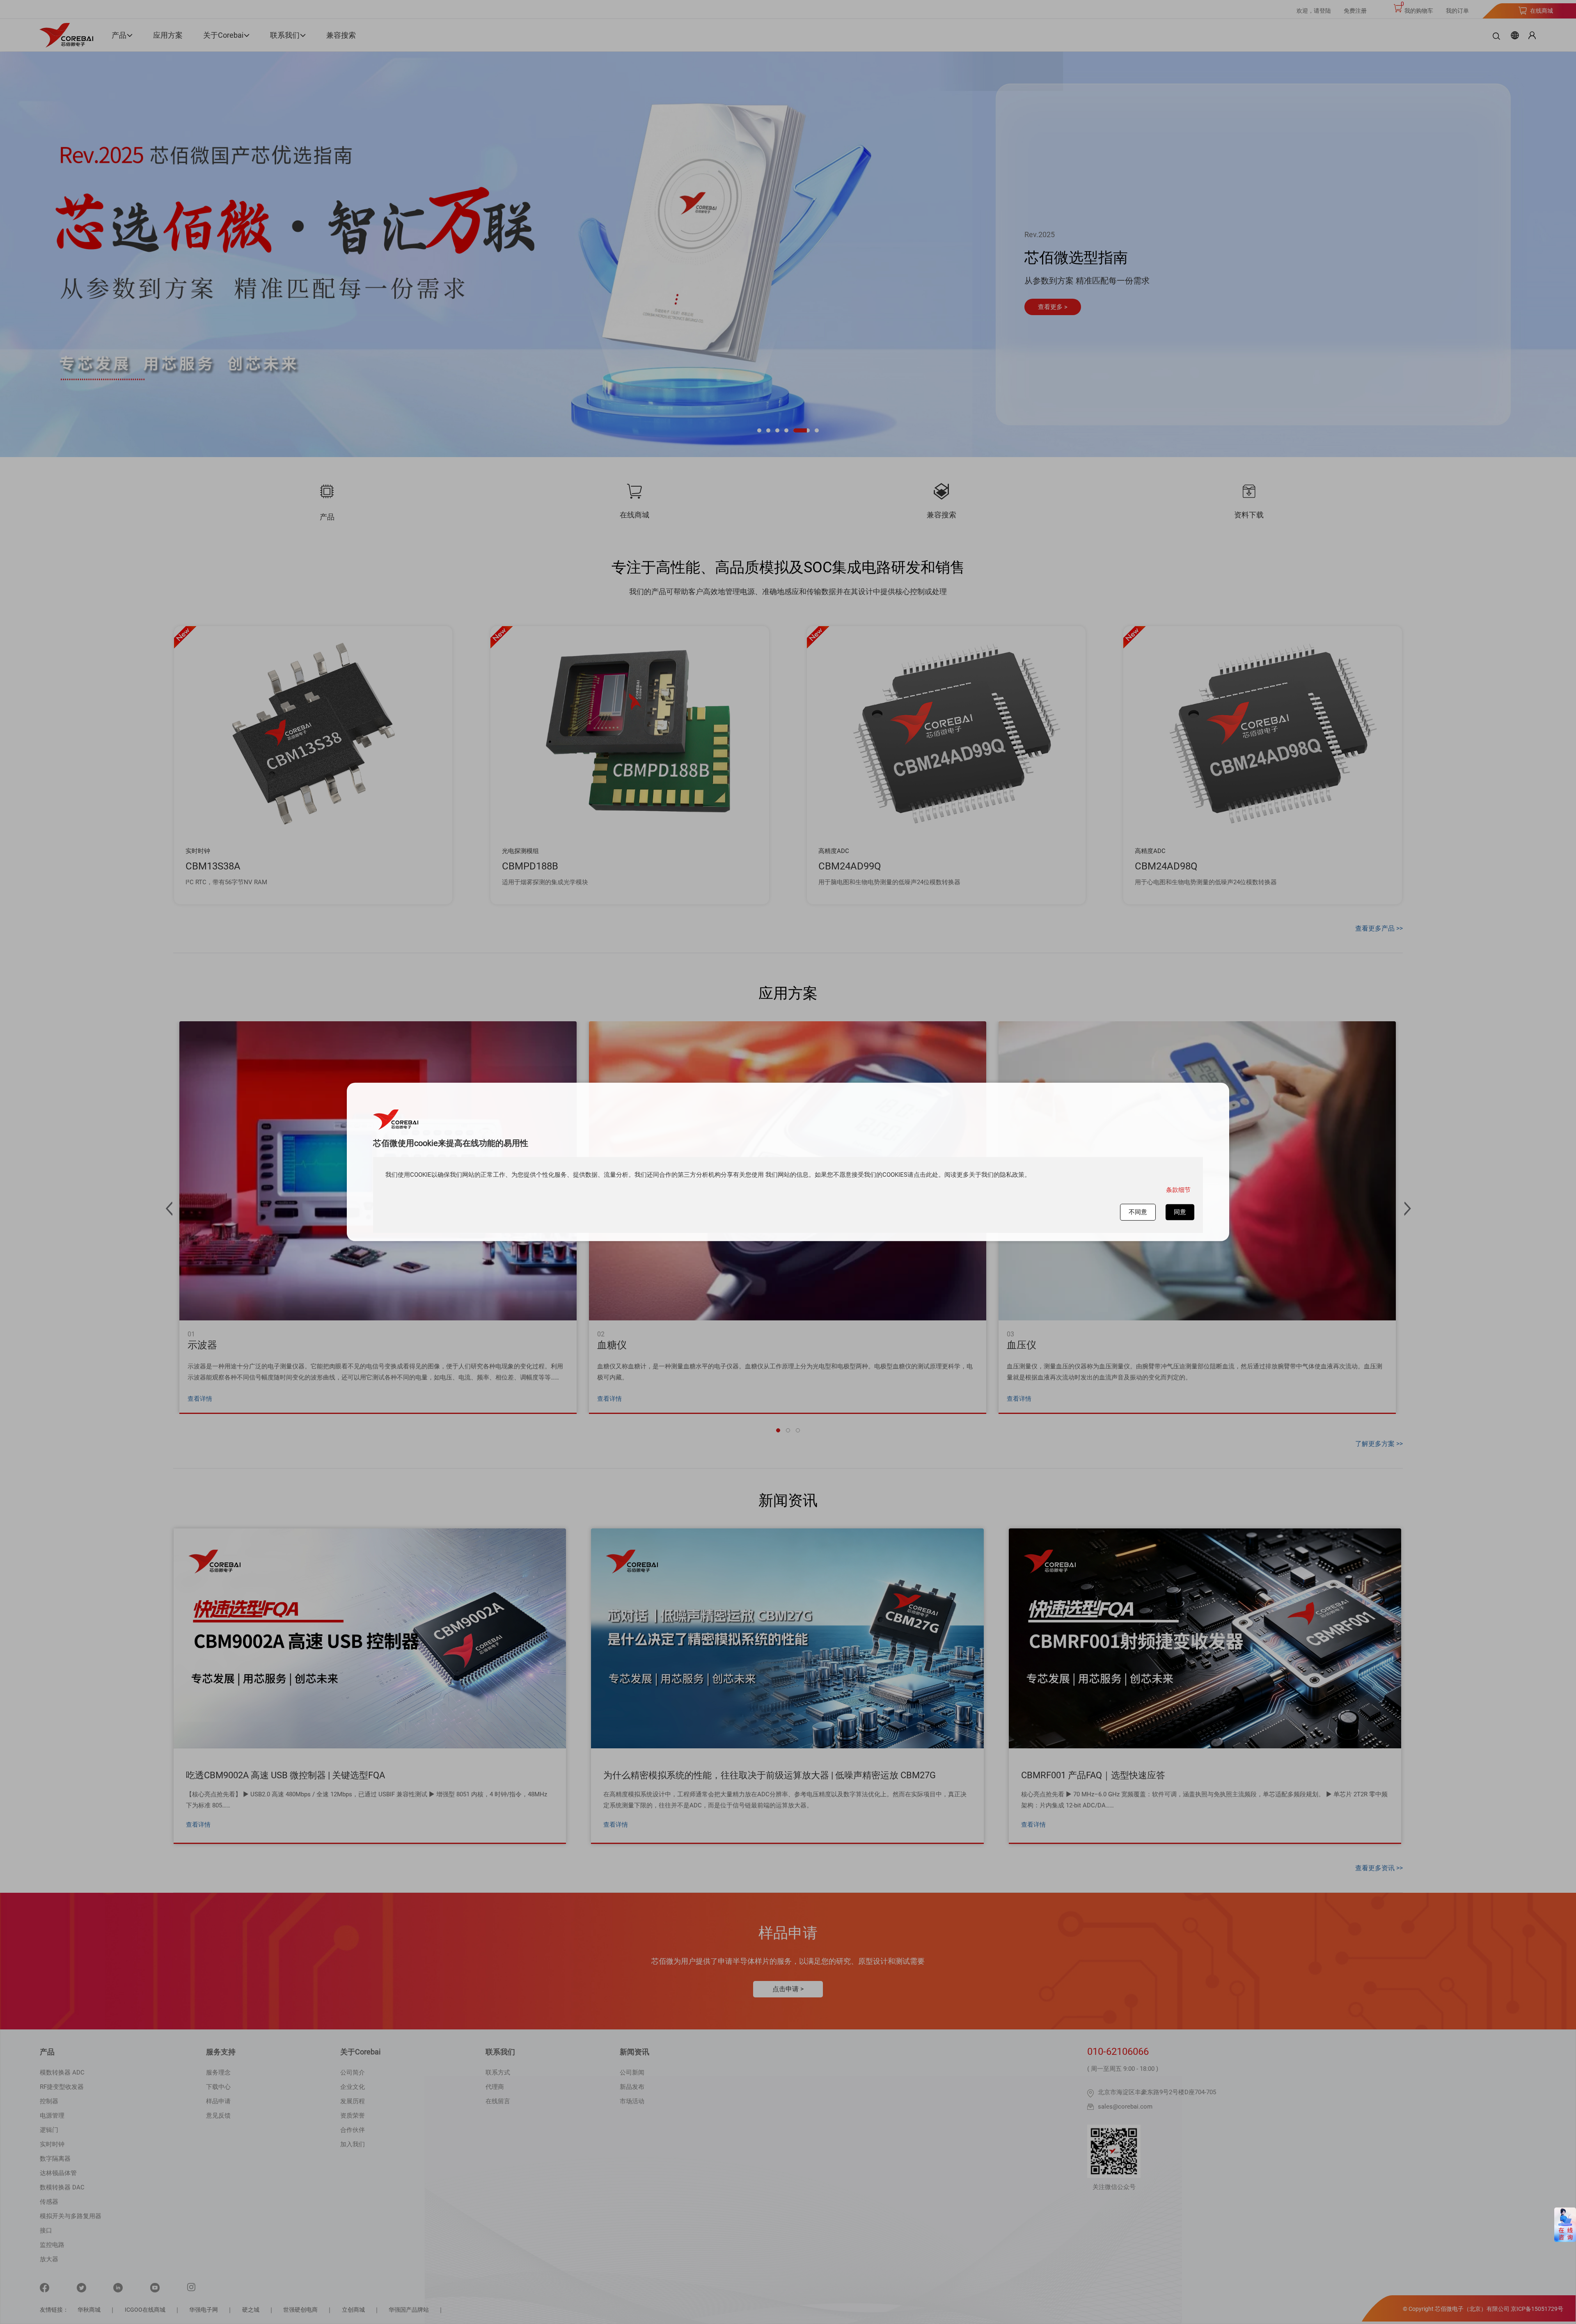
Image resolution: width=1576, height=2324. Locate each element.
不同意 (1138, 1212)
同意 (1180, 1212)
